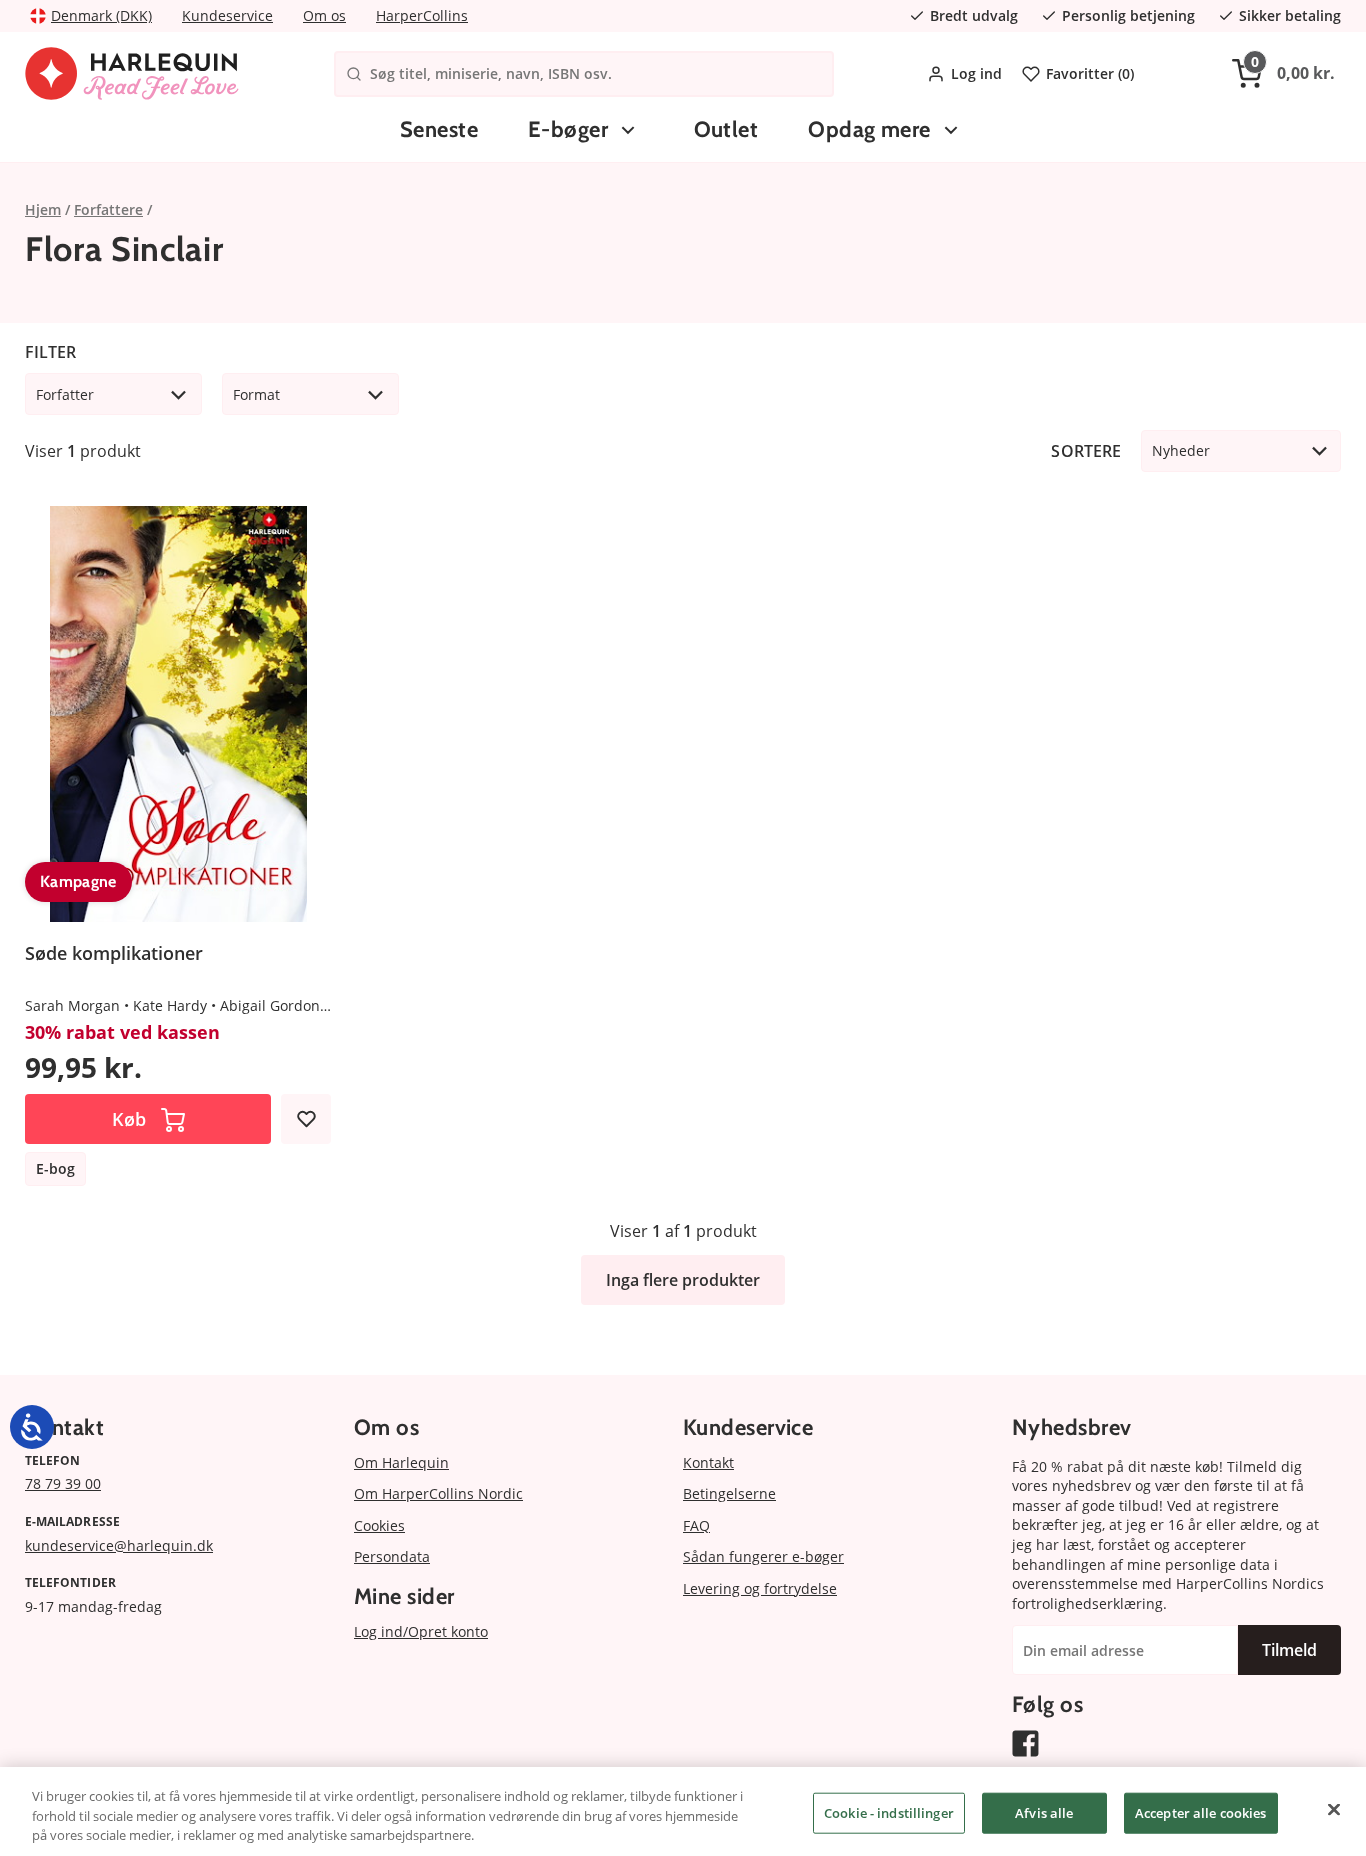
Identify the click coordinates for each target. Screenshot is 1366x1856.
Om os (324, 15)
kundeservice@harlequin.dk (119, 1545)
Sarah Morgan (72, 1005)
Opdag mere (869, 129)
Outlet (726, 129)
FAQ (696, 1525)
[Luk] (1334, 1809)
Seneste (439, 129)
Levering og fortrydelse (760, 1588)
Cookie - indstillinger (889, 1812)
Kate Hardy (170, 1005)
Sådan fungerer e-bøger (763, 1556)
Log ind (976, 73)
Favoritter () (1090, 73)
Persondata (392, 1556)
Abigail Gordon (270, 1005)
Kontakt (708, 1462)
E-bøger (568, 129)
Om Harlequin (401, 1462)
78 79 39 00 (63, 1483)
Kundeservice (227, 15)
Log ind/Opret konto (421, 1631)
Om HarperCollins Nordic (438, 1493)
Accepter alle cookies (1201, 1812)
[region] (683, 1811)
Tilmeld (1289, 1650)
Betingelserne (729, 1493)
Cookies (379, 1525)
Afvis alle (1044, 1812)
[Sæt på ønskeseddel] (306, 1119)
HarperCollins (422, 15)
